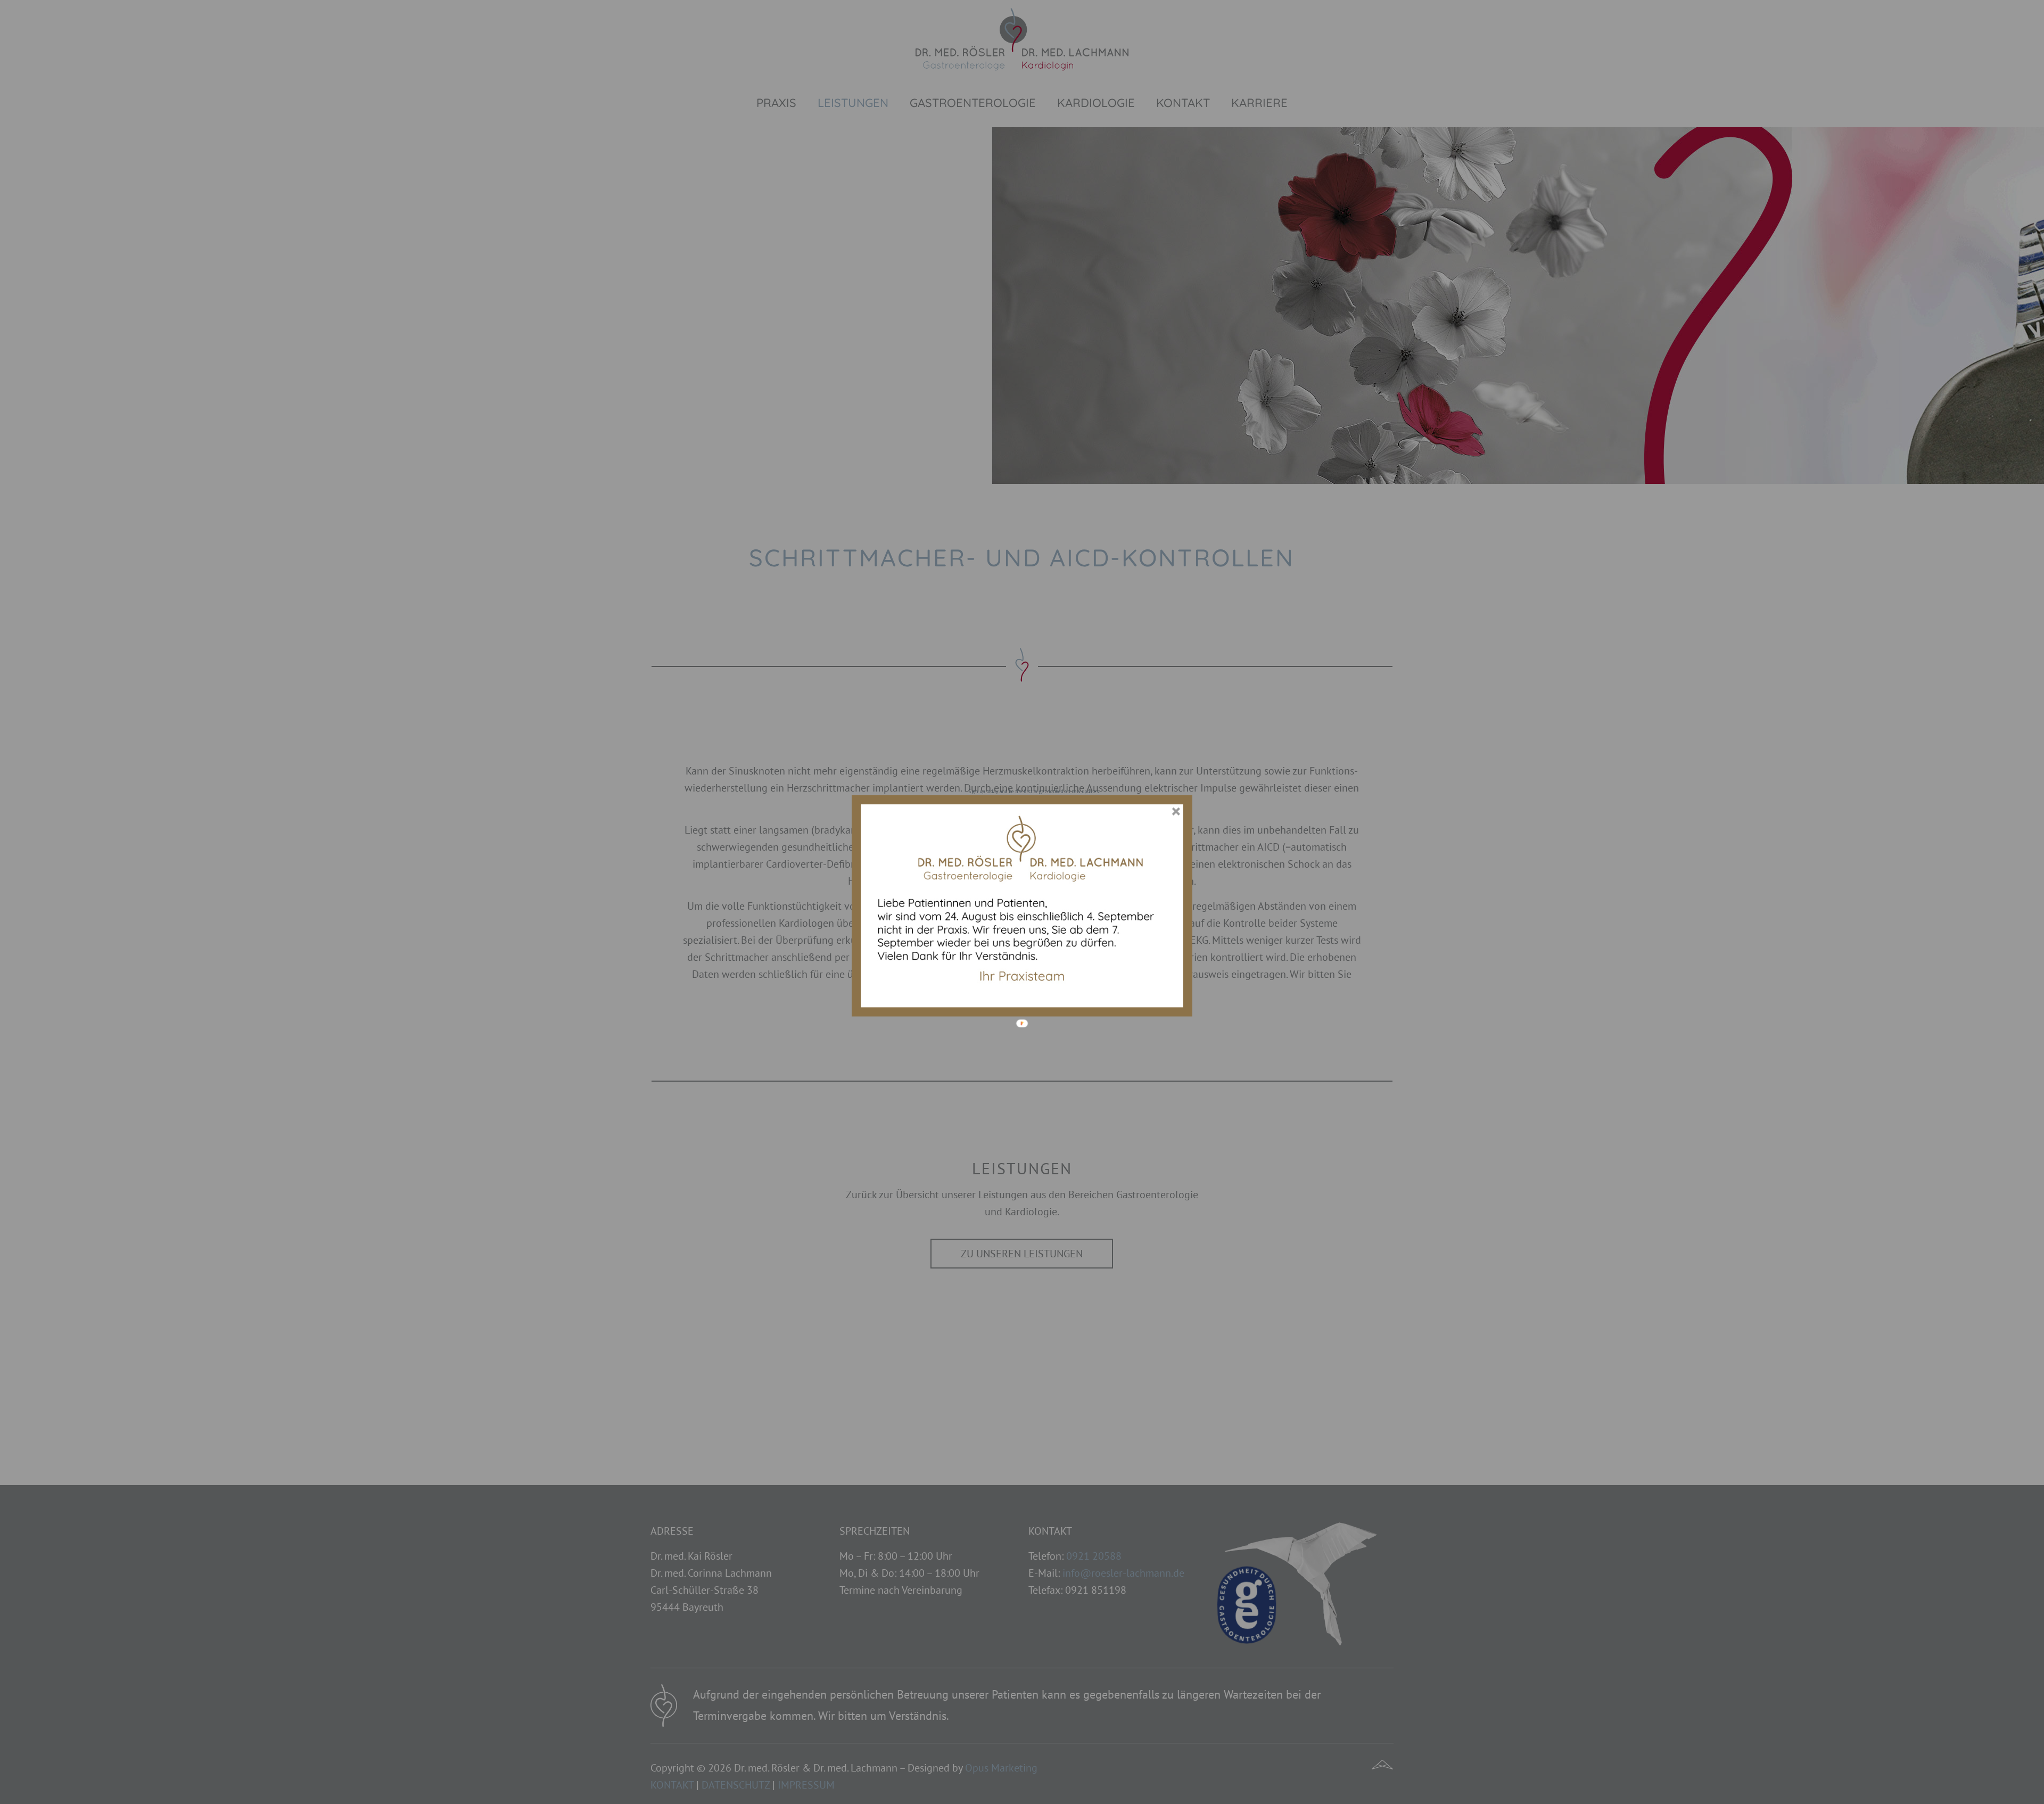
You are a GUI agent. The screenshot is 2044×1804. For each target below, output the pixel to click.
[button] (1034, 791)
